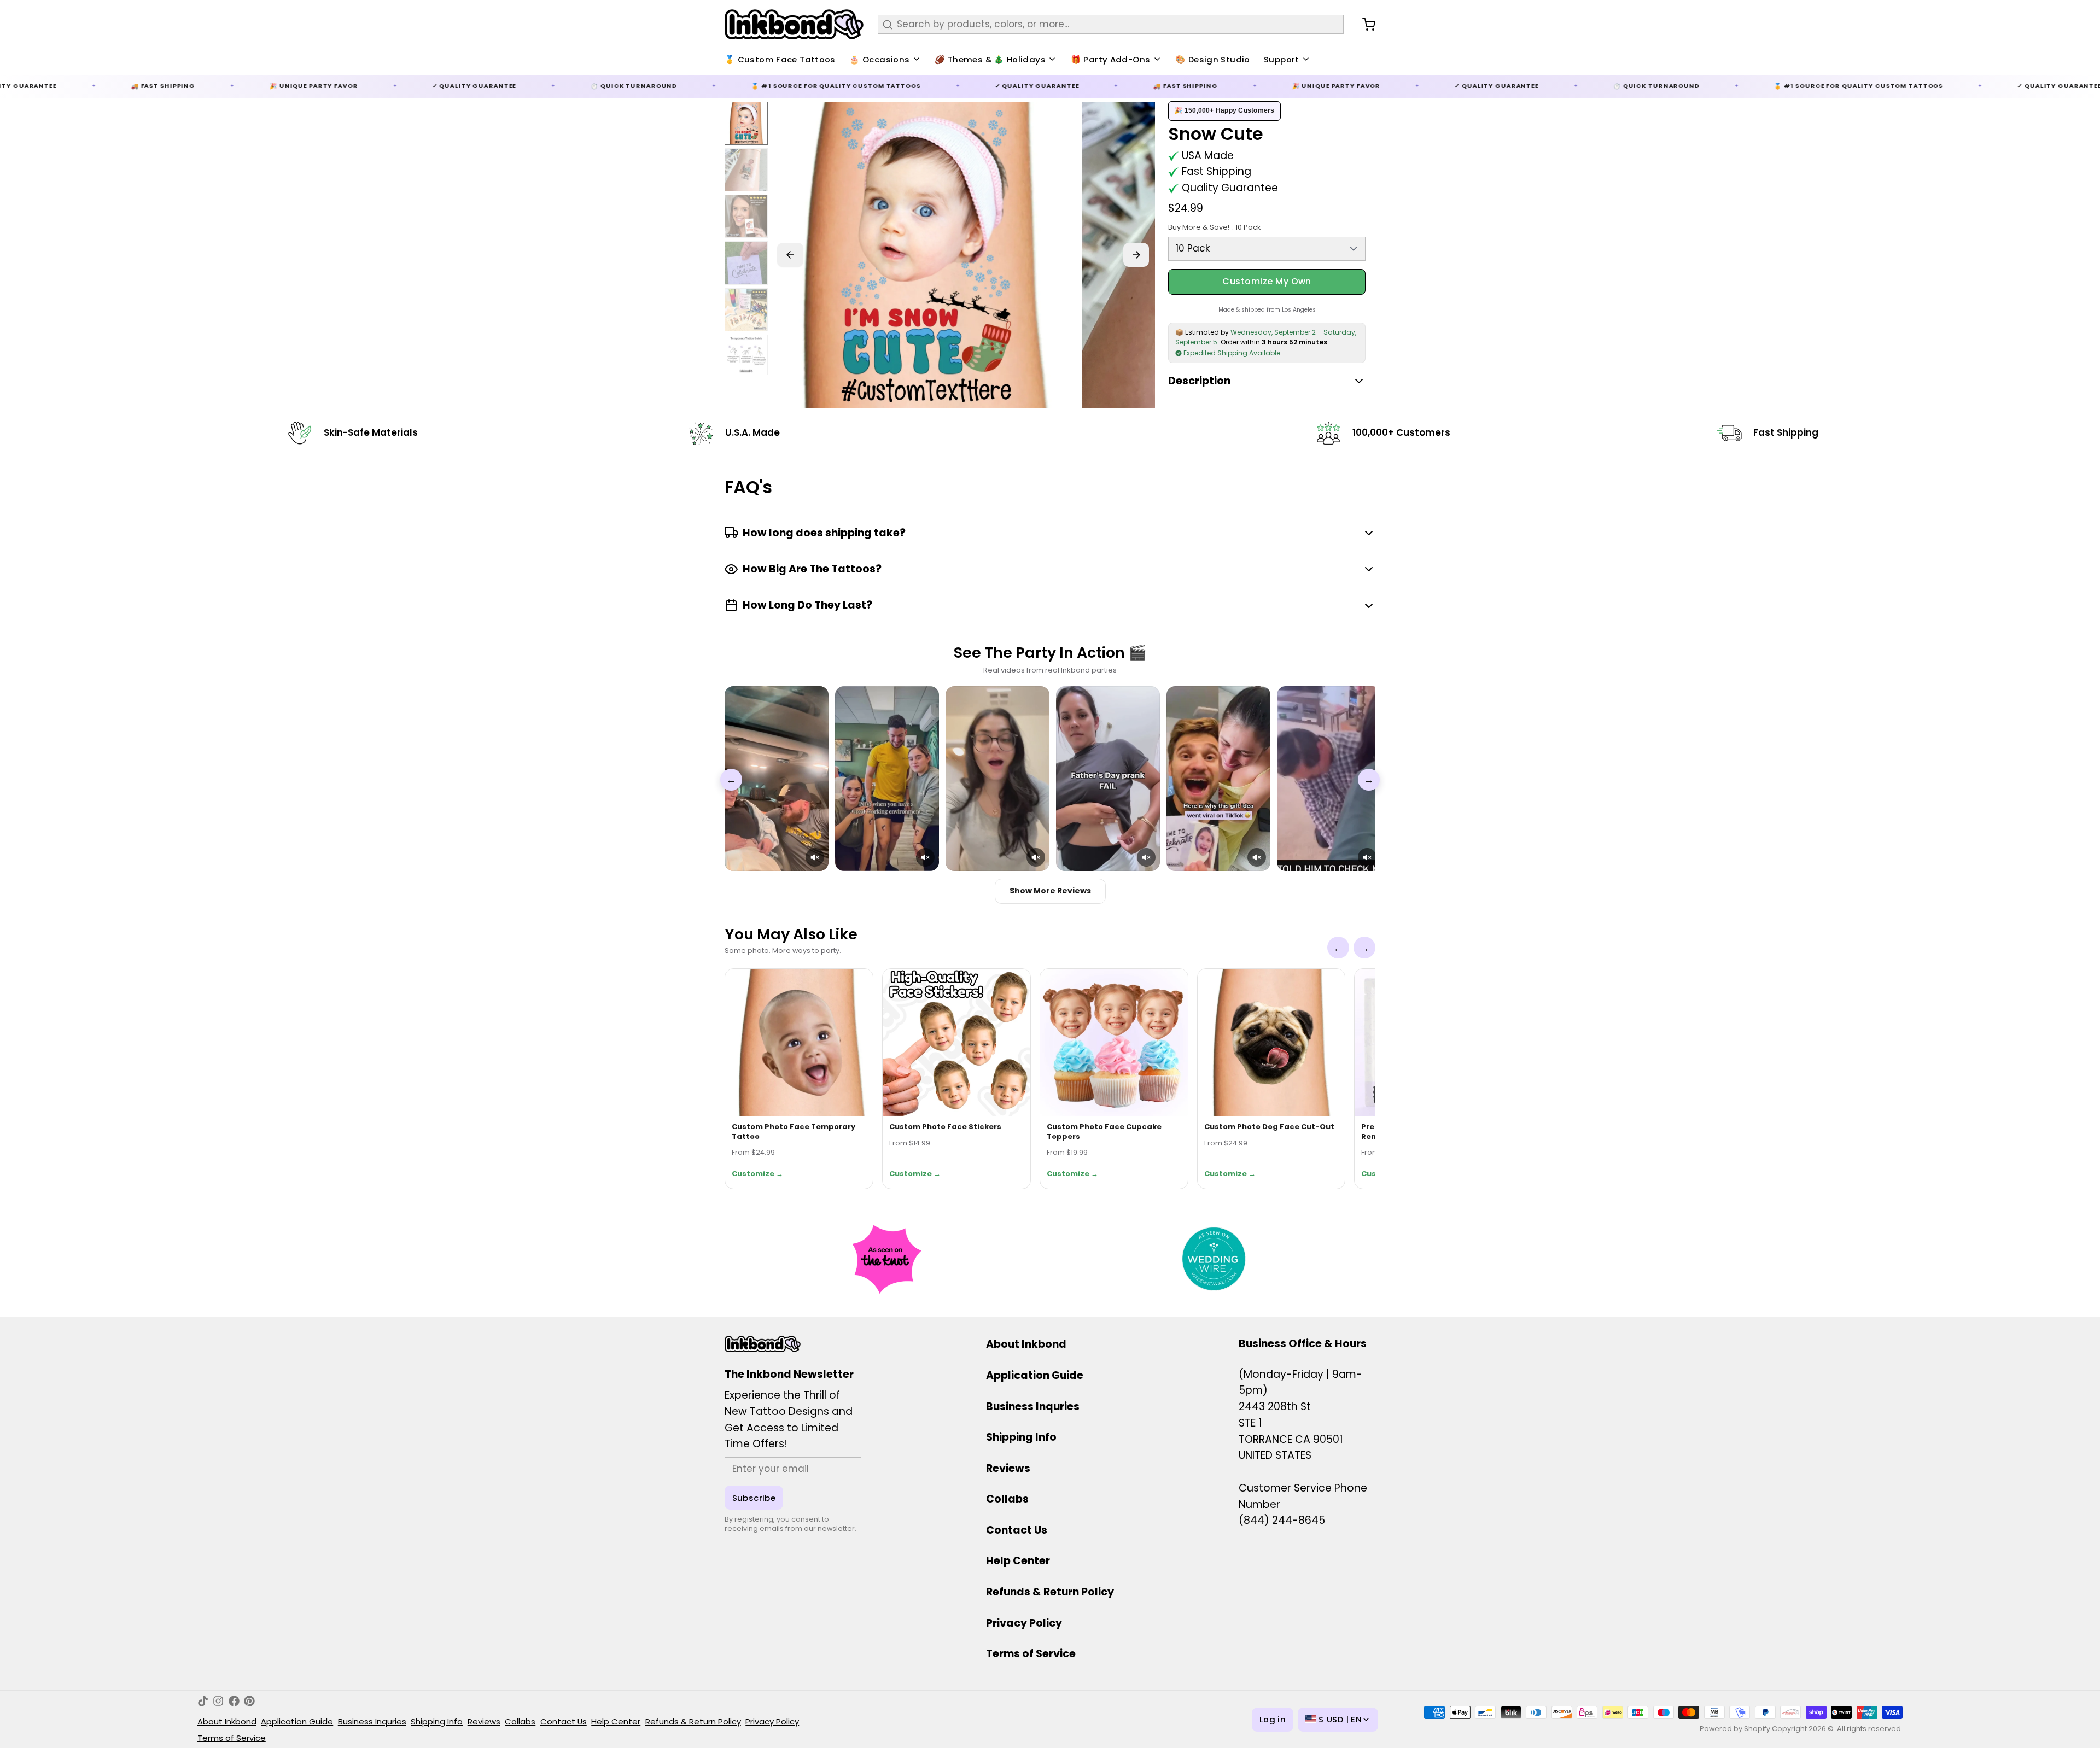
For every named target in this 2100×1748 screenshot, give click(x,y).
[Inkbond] (794, 24)
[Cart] (1364, 25)
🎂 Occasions (879, 59)
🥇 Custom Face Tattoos (780, 59)
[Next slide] (1136, 255)
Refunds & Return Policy (1050, 1592)
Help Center (1018, 1561)
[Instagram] (218, 1701)
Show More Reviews (1050, 891)
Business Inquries (1033, 1407)
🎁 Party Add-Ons (1111, 59)
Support (1282, 59)
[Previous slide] (790, 255)
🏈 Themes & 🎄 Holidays (990, 59)
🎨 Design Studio (1213, 59)
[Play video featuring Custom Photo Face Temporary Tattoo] (777, 779)
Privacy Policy (1024, 1623)
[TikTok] (203, 1701)
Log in (1273, 1719)
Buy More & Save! (1214, 227)
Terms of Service (1031, 1654)
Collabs (1007, 1499)
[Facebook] (234, 1701)
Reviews (1008, 1468)
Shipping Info (1021, 1437)
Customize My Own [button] (1267, 281)
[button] (815, 857)
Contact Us (1017, 1530)
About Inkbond (1026, 1344)
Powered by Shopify (1735, 1729)
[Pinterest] (249, 1701)
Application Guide (1035, 1375)
